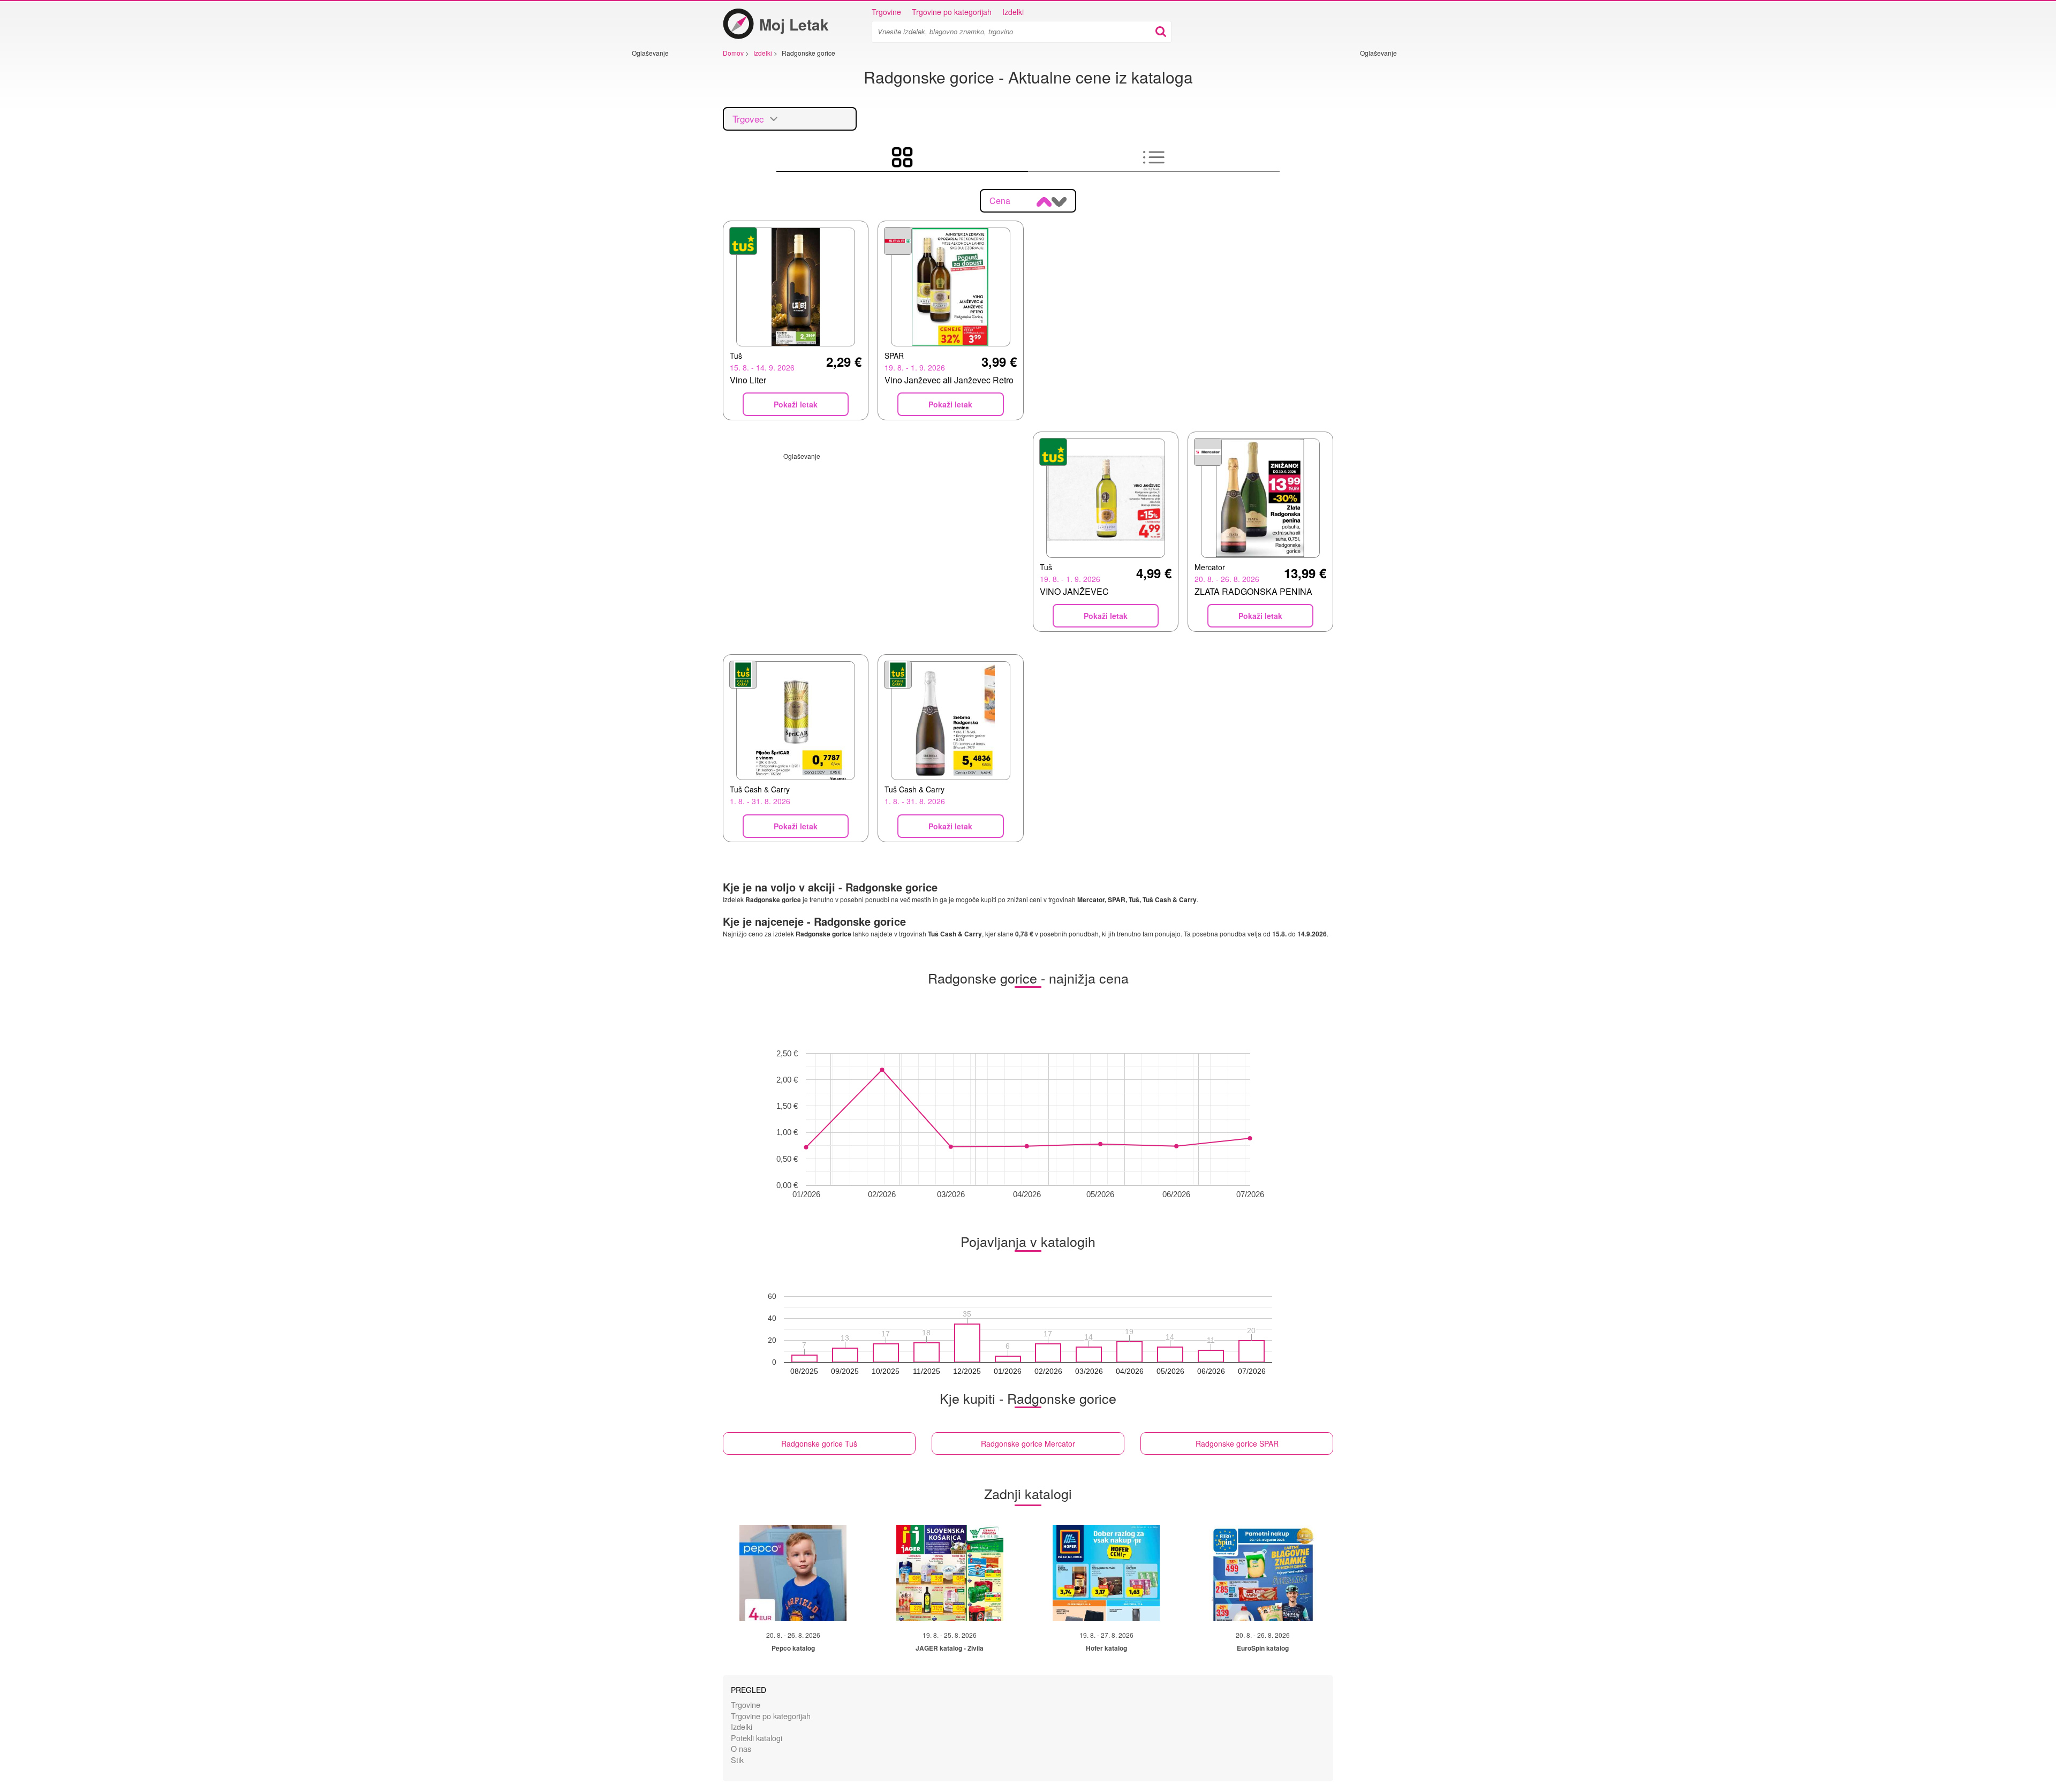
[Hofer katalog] (1106, 1573)
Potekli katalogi (757, 1738)
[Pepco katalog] (793, 1573)
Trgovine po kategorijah (952, 12)
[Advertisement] (664, 218)
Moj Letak (794, 24)
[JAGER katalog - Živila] (950, 1573)
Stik (737, 1760)
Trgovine (886, 12)
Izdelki (1013, 12)
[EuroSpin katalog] (1263, 1573)
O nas (741, 1748)
